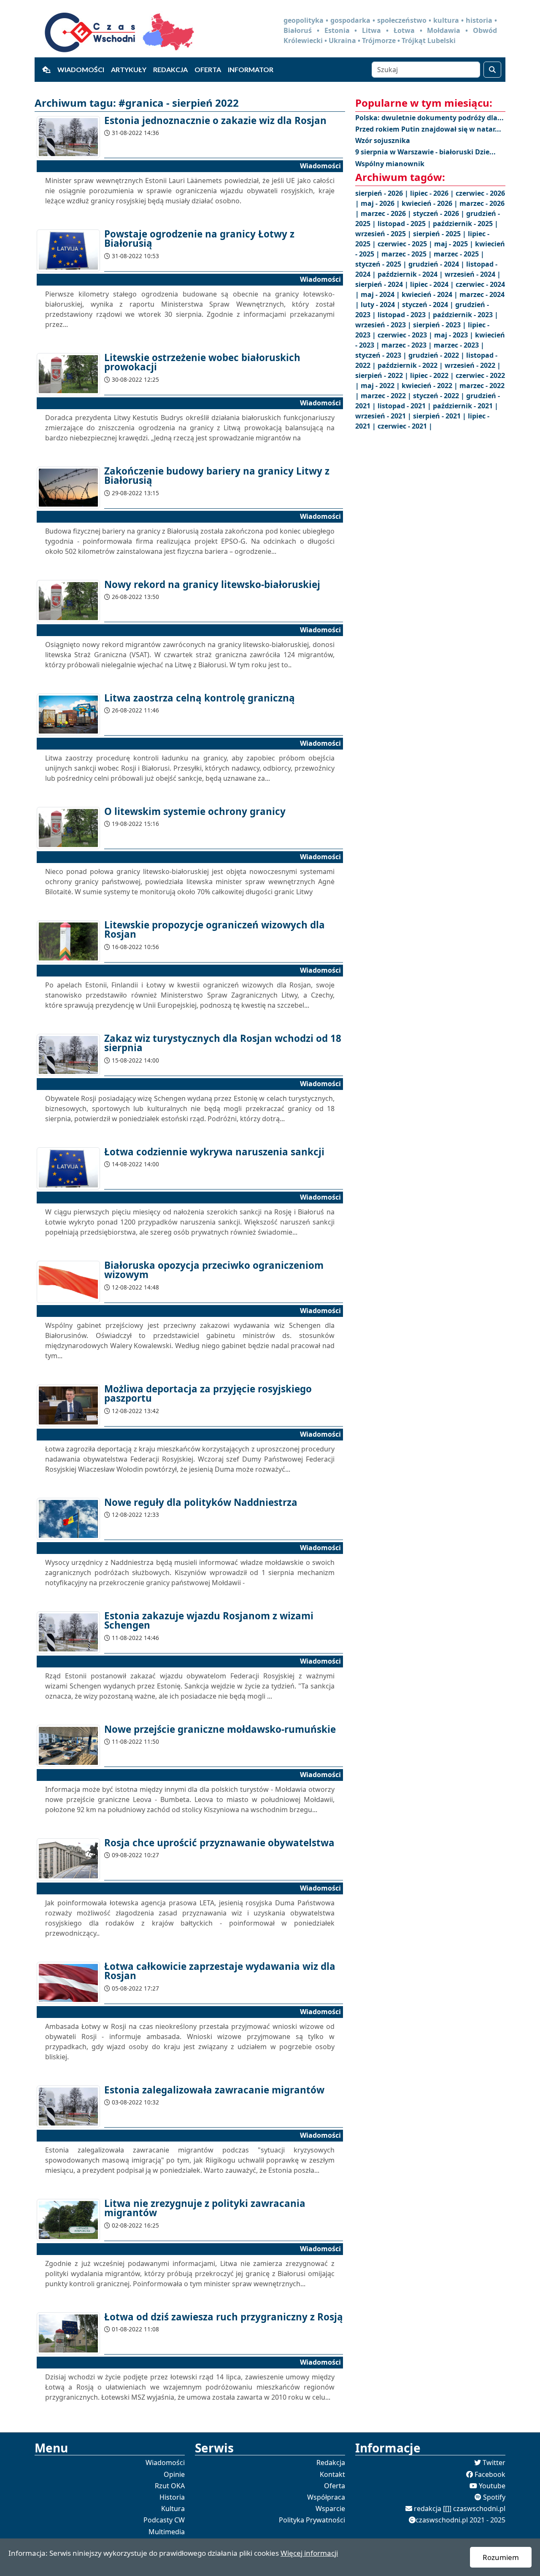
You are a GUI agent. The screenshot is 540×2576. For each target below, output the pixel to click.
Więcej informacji (309, 2553)
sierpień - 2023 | (440, 325)
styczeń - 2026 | (440, 213)
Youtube (492, 2486)
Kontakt (332, 2474)
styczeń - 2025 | (382, 264)
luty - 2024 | (381, 305)
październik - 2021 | (466, 406)
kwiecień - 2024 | (431, 294)
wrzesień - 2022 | (473, 365)
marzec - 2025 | (408, 254)
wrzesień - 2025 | (384, 234)
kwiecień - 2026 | (431, 203)
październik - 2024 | (411, 274)
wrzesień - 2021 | (384, 416)
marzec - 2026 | (387, 213)
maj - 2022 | (381, 386)
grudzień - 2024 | (437, 264)
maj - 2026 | (381, 203)
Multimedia (167, 2532)
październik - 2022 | (411, 365)
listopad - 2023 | (405, 315)
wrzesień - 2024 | (473, 274)
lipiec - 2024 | (433, 284)
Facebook (490, 2474)
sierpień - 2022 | (383, 375)
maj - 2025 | (455, 244)
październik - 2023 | (466, 315)
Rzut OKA (170, 2486)
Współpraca (326, 2497)
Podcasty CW (164, 2520)
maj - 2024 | (381, 294)
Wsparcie (330, 2509)
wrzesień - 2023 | (384, 325)
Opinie (174, 2474)
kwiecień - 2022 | (431, 386)
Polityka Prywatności (312, 2520)
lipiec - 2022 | (433, 375)
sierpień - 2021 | (440, 416)
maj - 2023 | (455, 335)
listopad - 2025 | (405, 224)
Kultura (173, 2509)
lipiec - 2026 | (433, 193)
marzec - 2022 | (387, 396)
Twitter (494, 2463)
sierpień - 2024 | (383, 284)
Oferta (208, 69)
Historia (172, 2497)
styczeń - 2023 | (382, 355)
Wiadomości (81, 69)
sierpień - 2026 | (383, 193)
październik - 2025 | (466, 224)
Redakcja (170, 69)
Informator (251, 69)
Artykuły (129, 69)
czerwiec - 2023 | (406, 335)
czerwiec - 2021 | (405, 426)
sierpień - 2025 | (440, 234)
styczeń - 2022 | (440, 396)
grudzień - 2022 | (437, 355)
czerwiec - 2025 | (406, 244)
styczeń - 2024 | (429, 305)
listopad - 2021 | (405, 406)
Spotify (494, 2497)
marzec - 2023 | (408, 345)
